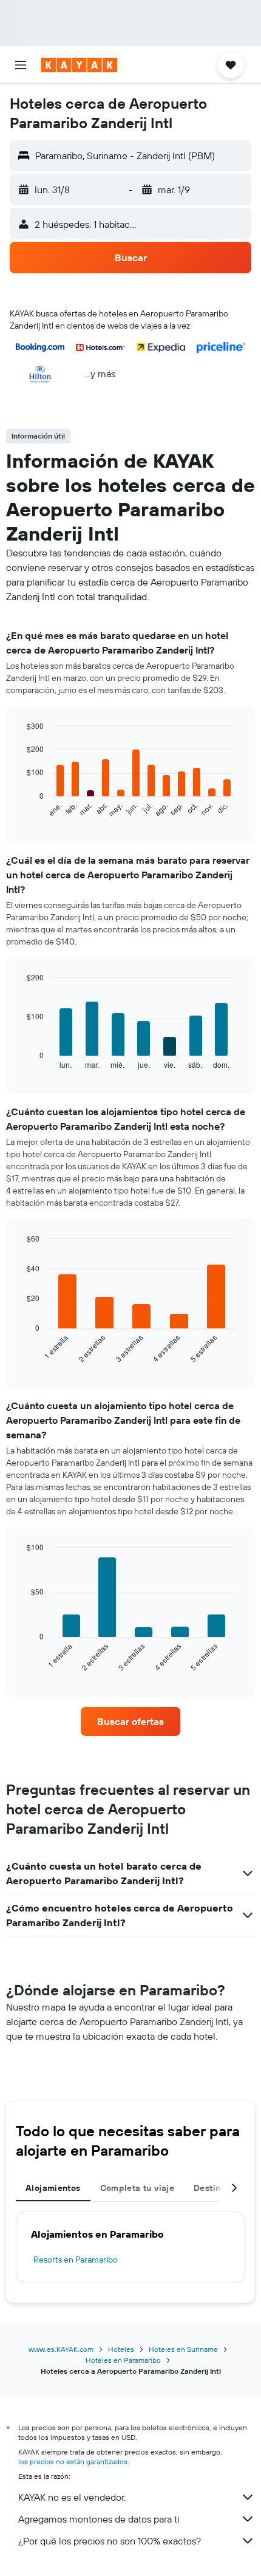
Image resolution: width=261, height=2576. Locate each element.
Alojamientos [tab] (53, 2188)
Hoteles (121, 2349)
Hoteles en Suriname (183, 2349)
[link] (130, 1721)
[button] (21, 65)
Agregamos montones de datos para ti (99, 2519)
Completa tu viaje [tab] (137, 2188)
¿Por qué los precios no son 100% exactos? (110, 2541)
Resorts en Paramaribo (76, 2260)
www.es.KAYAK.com (61, 2349)
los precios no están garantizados (73, 2462)
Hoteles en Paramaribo (123, 2360)
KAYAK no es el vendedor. (72, 2497)
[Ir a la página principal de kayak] (79, 65)
